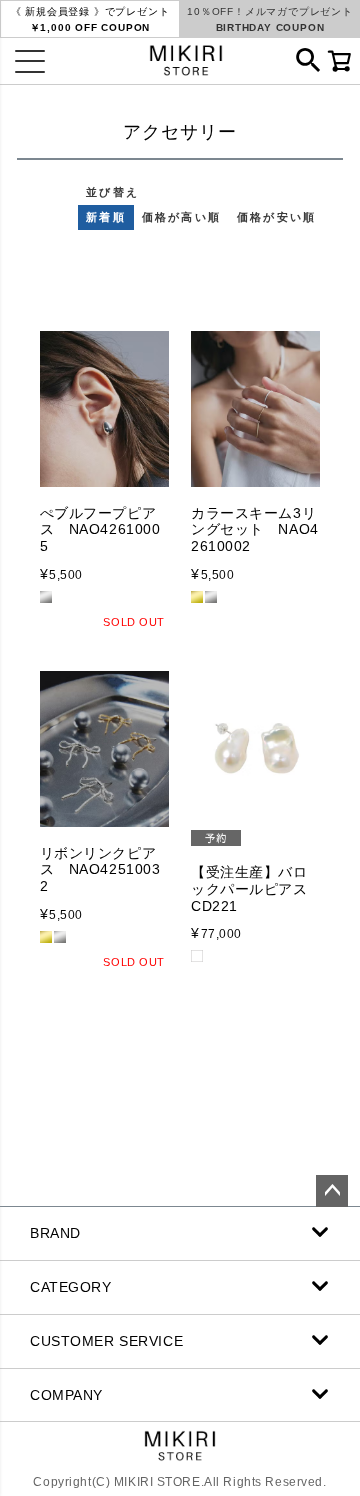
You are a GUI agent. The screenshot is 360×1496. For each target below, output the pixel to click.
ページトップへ (332, 1191)
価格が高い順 (181, 217)
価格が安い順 (276, 217)
